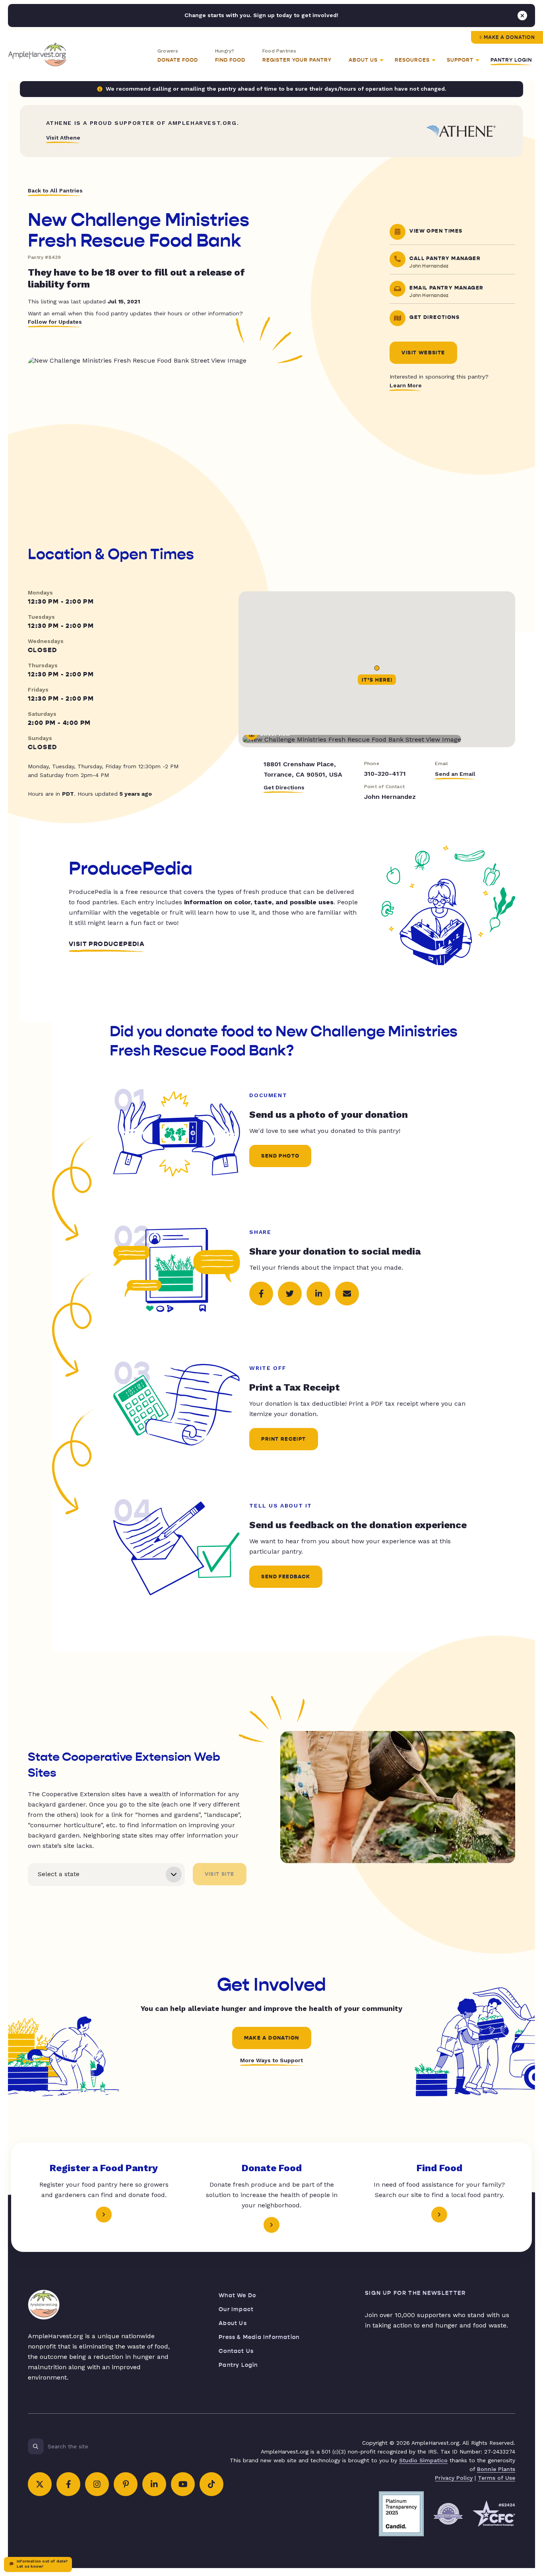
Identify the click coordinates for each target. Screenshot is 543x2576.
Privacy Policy (454, 2478)
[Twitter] (40, 2484)
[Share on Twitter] (290, 1294)
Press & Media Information (259, 2337)
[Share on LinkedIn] (318, 1294)
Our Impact (236, 2309)
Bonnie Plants (496, 2469)
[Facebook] (68, 2484)
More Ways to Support (271, 2060)
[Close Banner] (522, 16)
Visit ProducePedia (107, 944)
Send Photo (280, 1156)
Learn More (406, 385)
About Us (233, 2323)
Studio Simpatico (423, 2460)
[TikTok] (211, 2484)
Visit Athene (63, 138)
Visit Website (423, 353)
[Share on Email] (347, 1294)
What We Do (237, 2295)
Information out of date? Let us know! (42, 2564)
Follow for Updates (55, 322)
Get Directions (284, 787)
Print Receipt (283, 1439)
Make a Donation (509, 37)
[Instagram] (97, 2484)
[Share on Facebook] (261, 1294)
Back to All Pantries (55, 190)
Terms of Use (496, 2478)
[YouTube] (183, 2484)
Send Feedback (286, 1577)
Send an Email (455, 774)
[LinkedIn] (154, 2484)
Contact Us (236, 2351)
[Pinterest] (126, 2484)
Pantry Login (511, 60)
